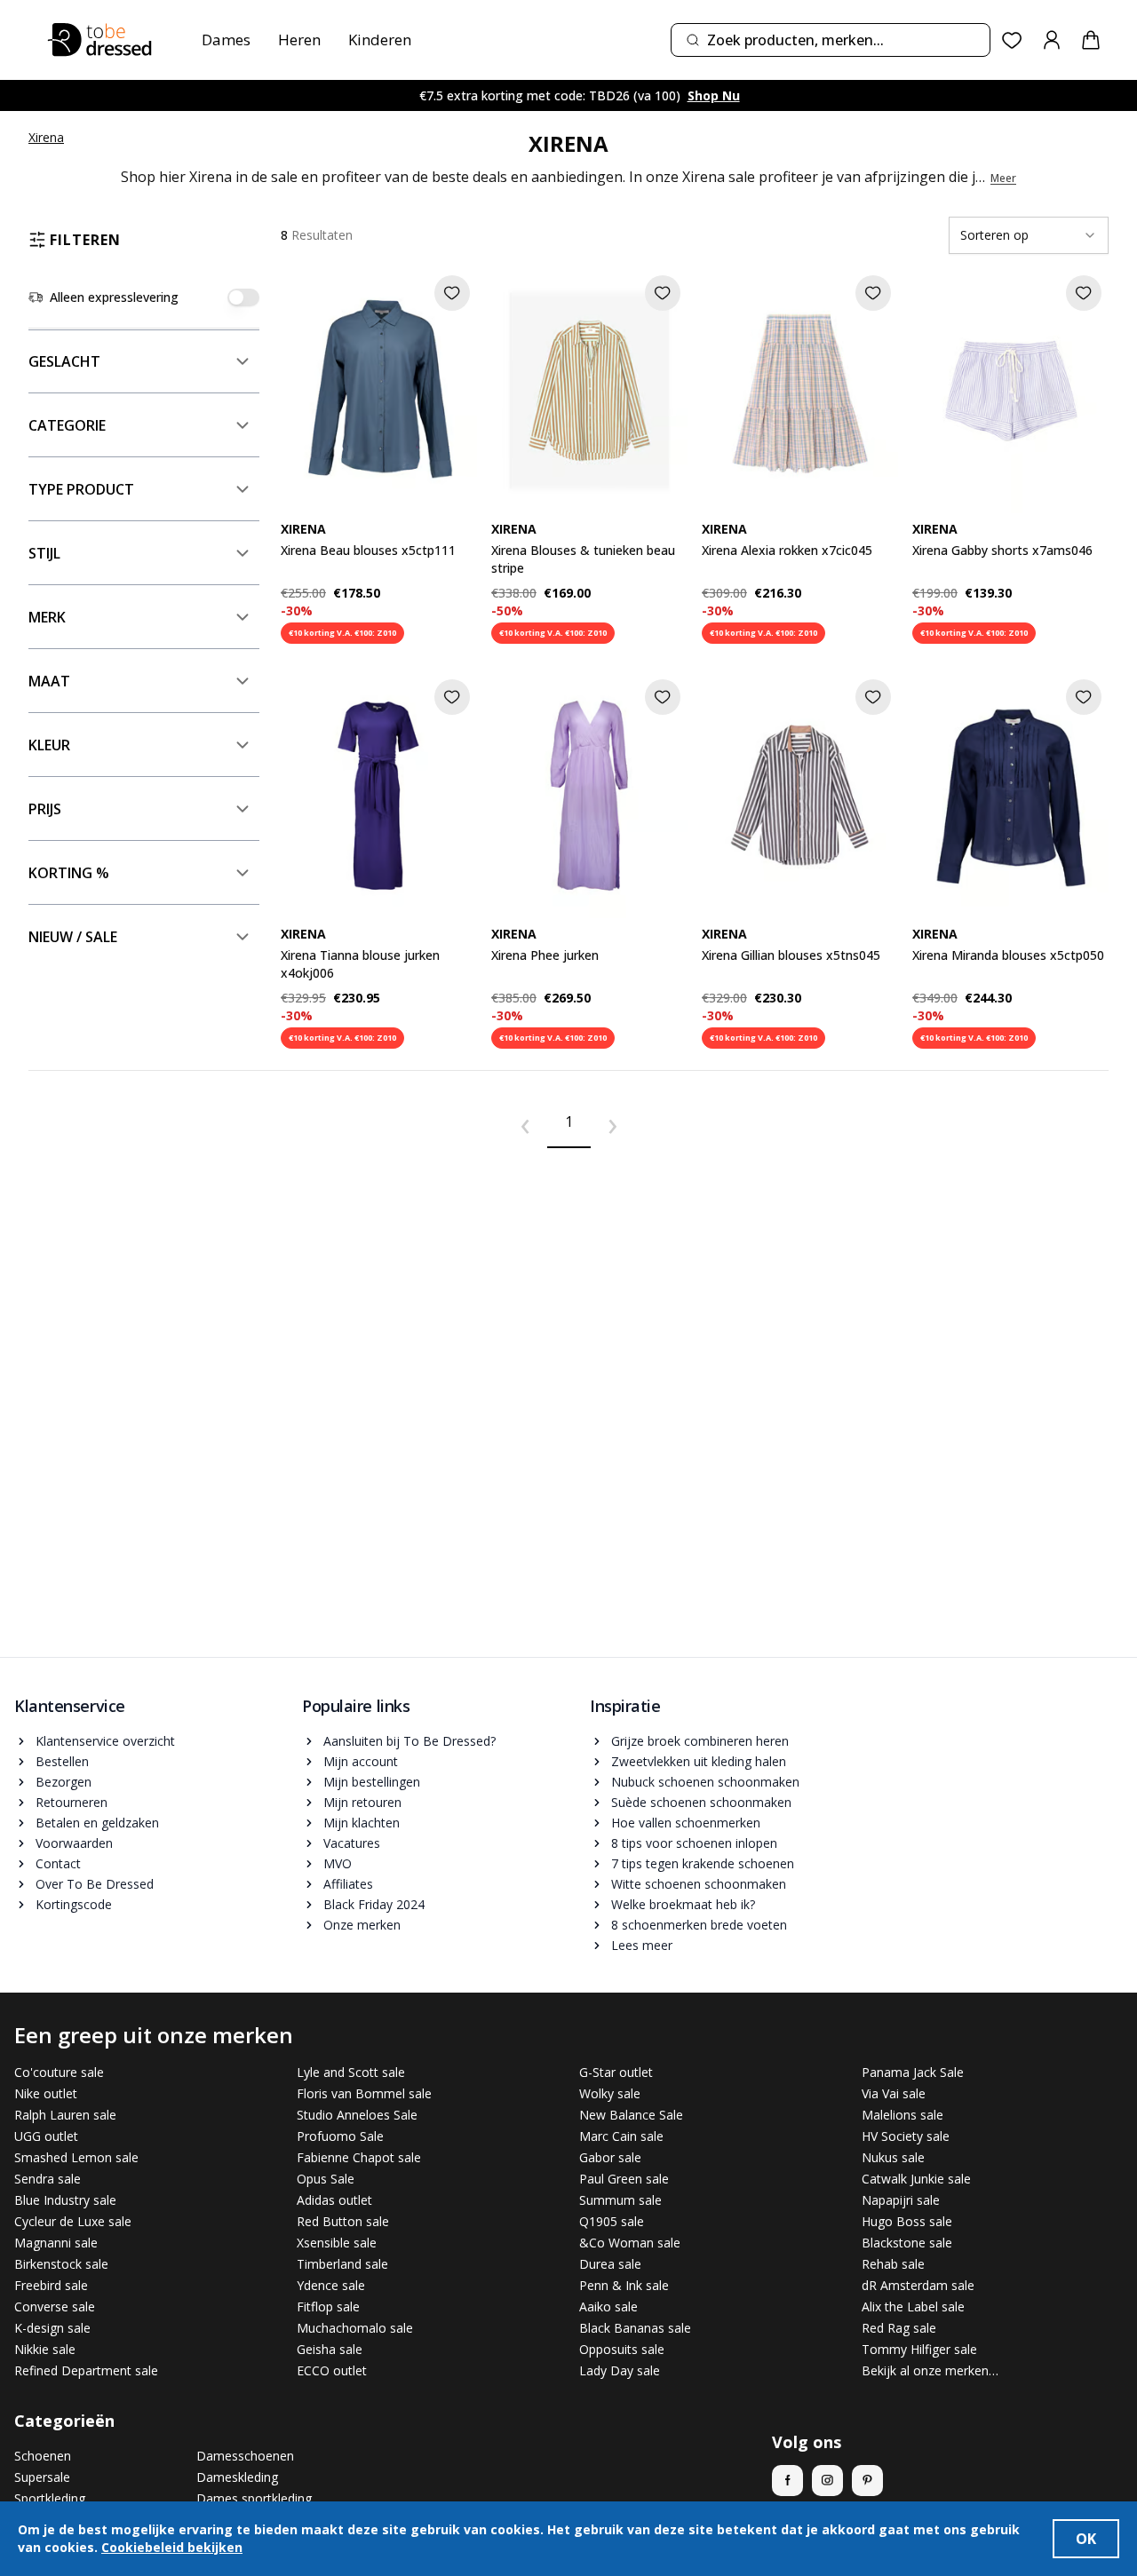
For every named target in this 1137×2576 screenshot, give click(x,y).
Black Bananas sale (635, 2328)
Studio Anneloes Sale (357, 2115)
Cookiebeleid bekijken (172, 2547)
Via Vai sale (894, 2093)
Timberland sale (342, 2264)
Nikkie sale (45, 2349)
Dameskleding (237, 2477)
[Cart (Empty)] (1091, 40)
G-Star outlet (616, 2072)
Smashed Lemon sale (76, 2157)
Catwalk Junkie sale (916, 2179)
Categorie (67, 425)
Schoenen (43, 2456)
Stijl (44, 553)
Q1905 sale (612, 2221)
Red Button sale (343, 2221)
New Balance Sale (631, 2115)
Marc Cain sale (621, 2136)
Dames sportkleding (254, 2498)
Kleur (49, 745)
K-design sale (52, 2328)
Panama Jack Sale (913, 2072)
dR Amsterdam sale (918, 2285)
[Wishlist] (1012, 40)
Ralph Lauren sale (65, 2115)
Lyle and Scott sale (351, 2072)
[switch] (243, 297)
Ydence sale (331, 2285)
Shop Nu (714, 95)
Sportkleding (50, 2498)
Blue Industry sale (65, 2200)
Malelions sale (902, 2115)
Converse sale (55, 2307)
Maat (49, 681)
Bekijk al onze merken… (930, 2370)
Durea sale (610, 2264)
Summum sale (620, 2200)
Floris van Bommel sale (364, 2093)
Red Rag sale (899, 2328)
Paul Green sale (624, 2179)
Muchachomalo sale (355, 2328)
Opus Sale (326, 2179)
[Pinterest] (867, 2481)
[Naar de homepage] (99, 40)
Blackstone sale (907, 2243)
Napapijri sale (901, 2200)
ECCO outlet (332, 2370)
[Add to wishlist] (452, 293)
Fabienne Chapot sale (359, 2157)
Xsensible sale (337, 2243)
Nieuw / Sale (73, 937)
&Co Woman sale (630, 2243)
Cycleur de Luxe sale (73, 2221)
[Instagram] (827, 2481)
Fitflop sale (328, 2307)
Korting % (69, 873)
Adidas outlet (334, 2200)
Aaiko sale (608, 2307)
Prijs (45, 809)
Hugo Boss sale (907, 2221)
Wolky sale (610, 2093)
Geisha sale (330, 2349)
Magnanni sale (56, 2243)
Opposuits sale (622, 2349)
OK (1086, 2539)
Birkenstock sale (61, 2264)
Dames (226, 40)
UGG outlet (46, 2136)
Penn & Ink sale (624, 2285)
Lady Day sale (620, 2370)
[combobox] (831, 40)
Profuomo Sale (340, 2136)
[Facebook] (787, 2481)
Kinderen (380, 40)
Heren (299, 40)
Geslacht (64, 361)
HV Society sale (906, 2136)
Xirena (46, 137)
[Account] (1052, 40)
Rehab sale (893, 2264)
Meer (1003, 178)
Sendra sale (48, 2179)
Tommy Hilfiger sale (919, 2349)
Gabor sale (610, 2157)
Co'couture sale (59, 2072)
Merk (47, 617)
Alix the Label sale (913, 2307)
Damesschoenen (245, 2456)
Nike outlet (46, 2093)
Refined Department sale (86, 2370)
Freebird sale (51, 2285)
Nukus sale (893, 2157)
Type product (81, 489)
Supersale (42, 2477)
